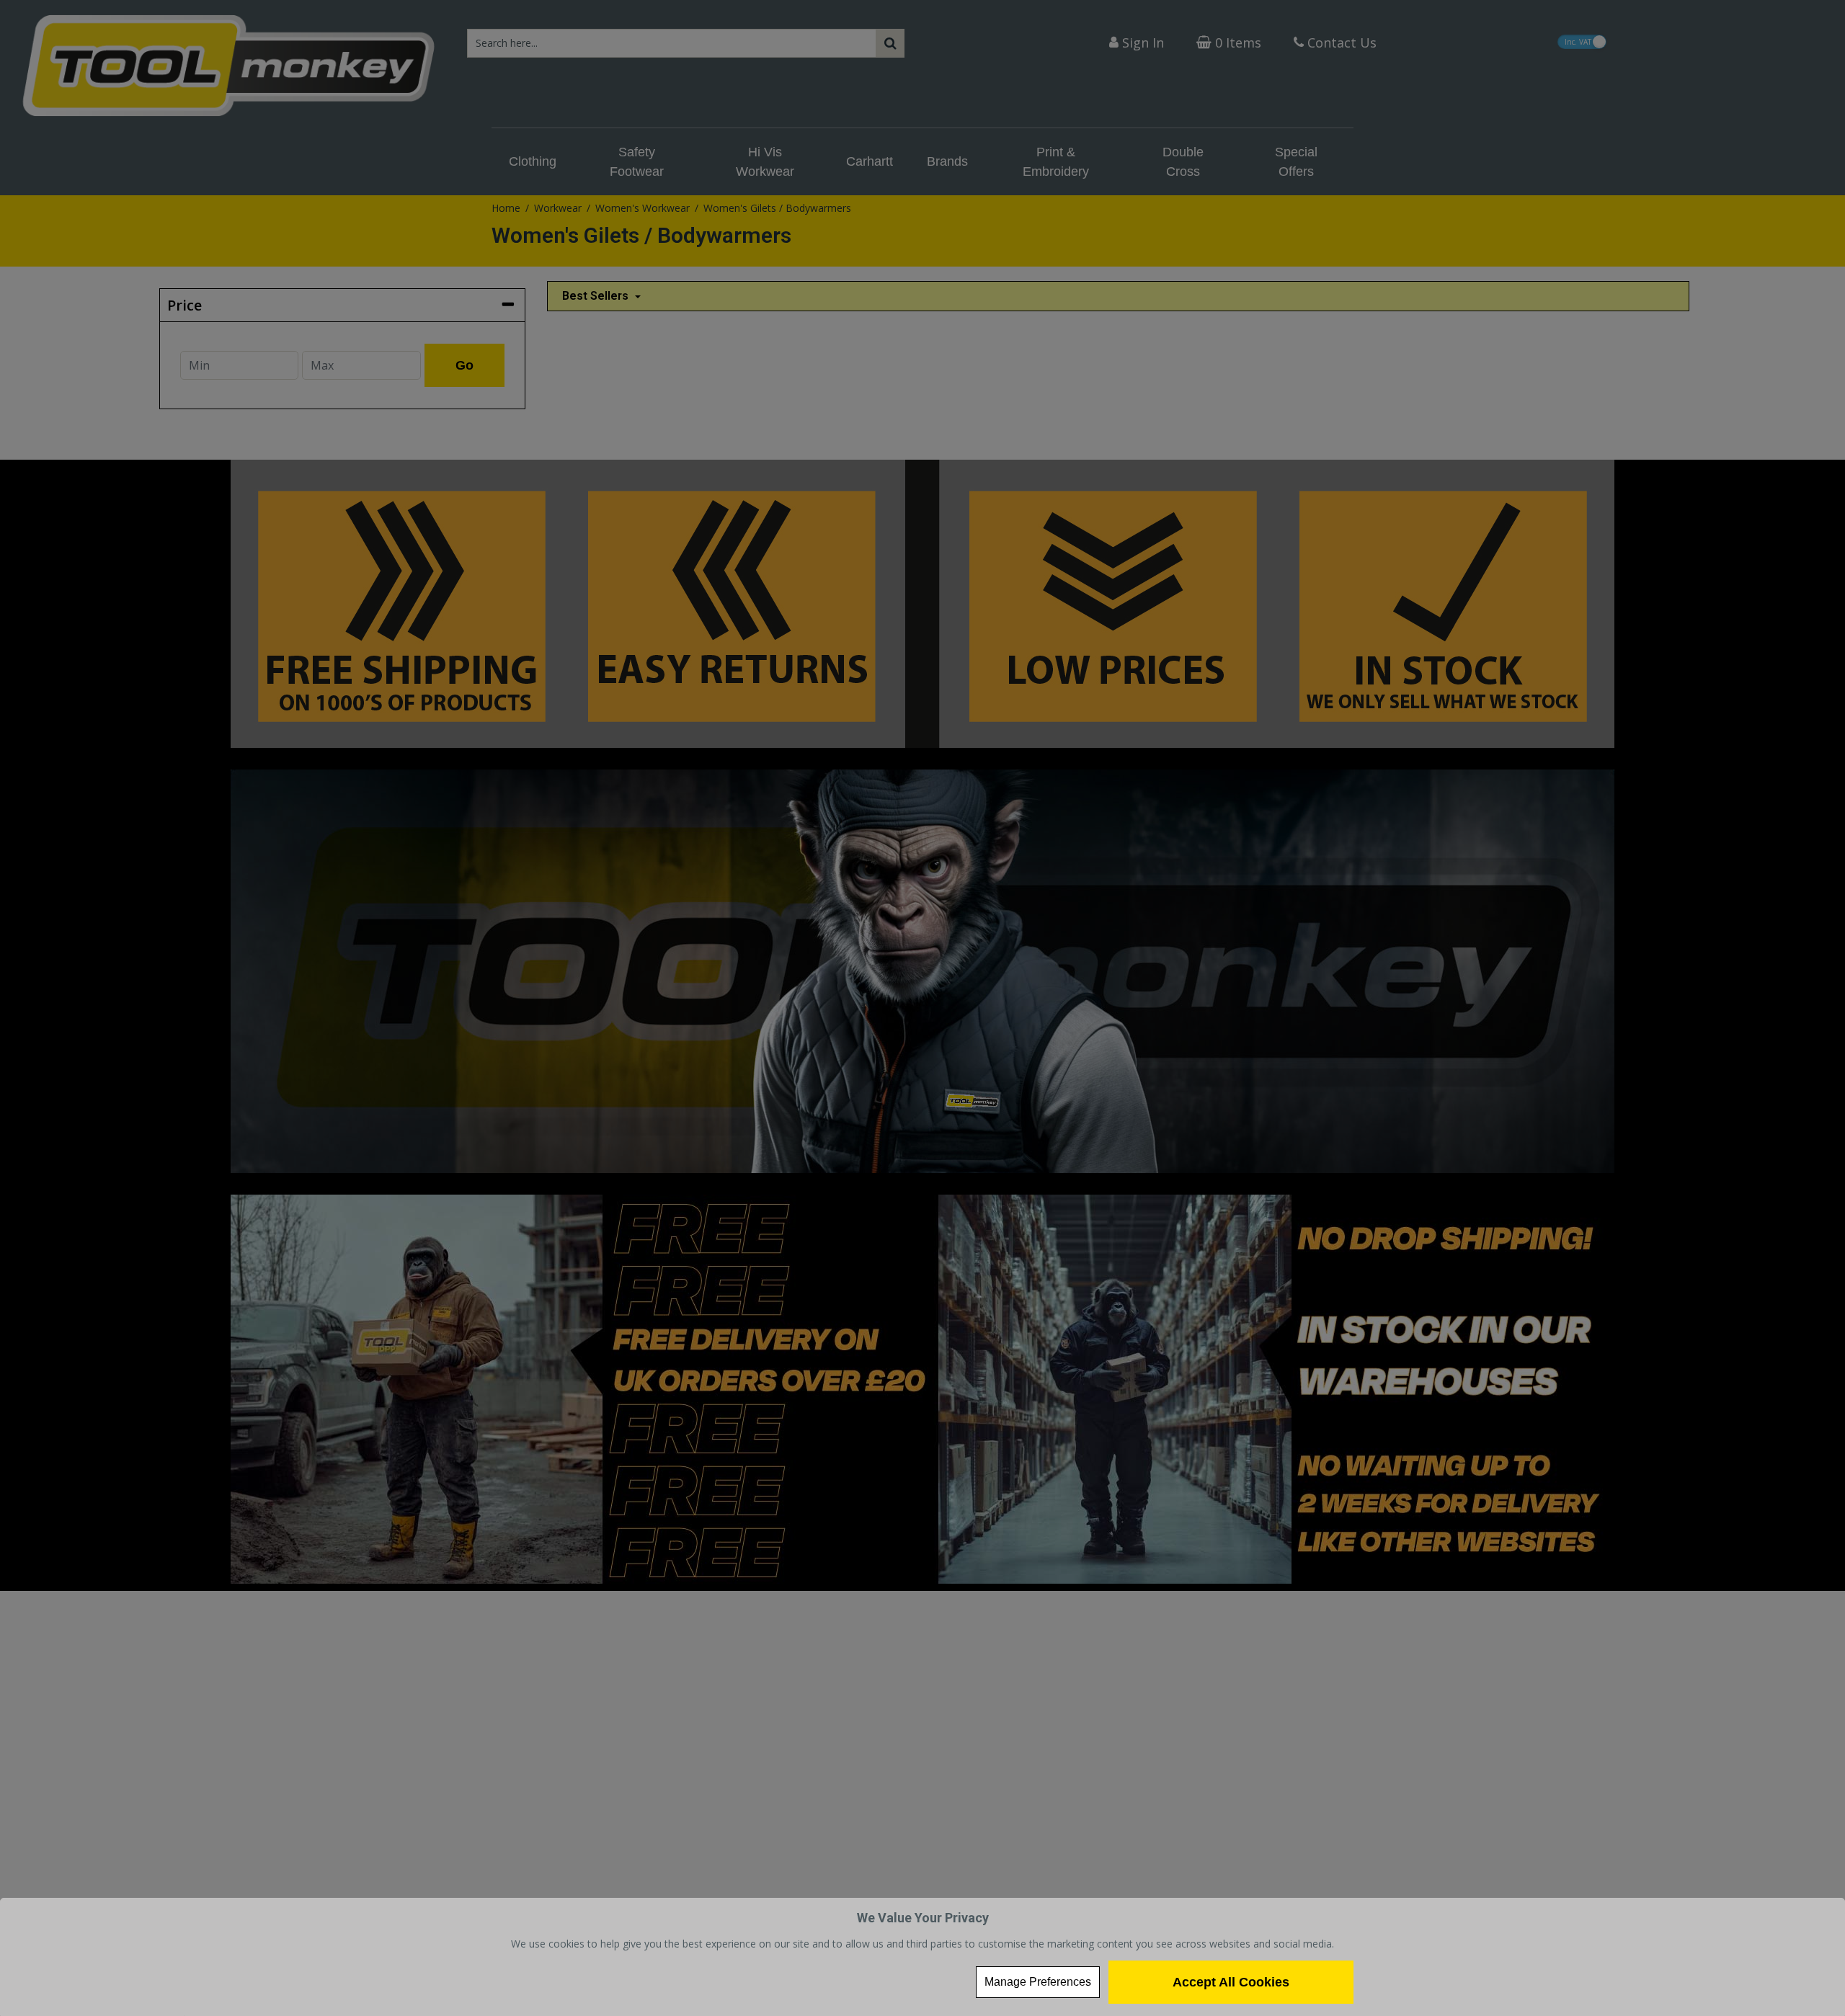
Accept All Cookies (1231, 1982)
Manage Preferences (1038, 1982)
